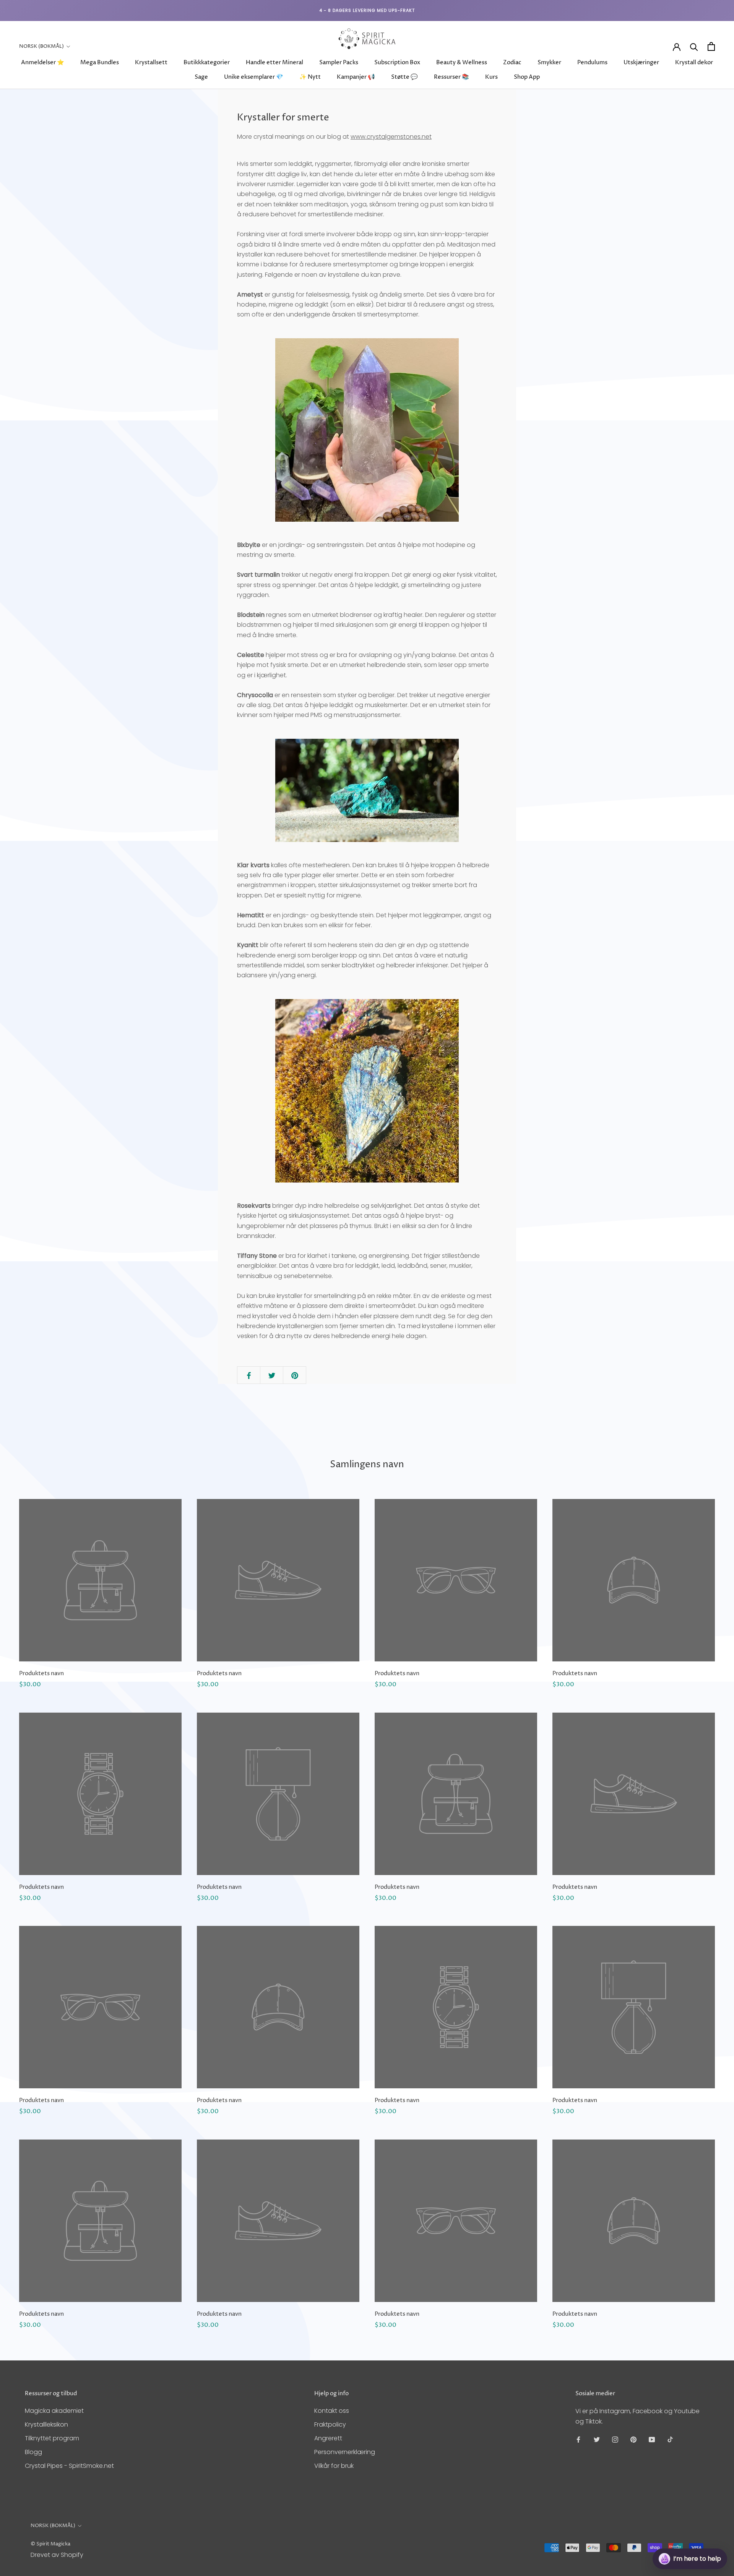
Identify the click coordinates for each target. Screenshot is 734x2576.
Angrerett (328, 2438)
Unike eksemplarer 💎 (254, 77)
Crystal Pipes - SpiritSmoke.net (69, 2466)
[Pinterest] (633, 2439)
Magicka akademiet (54, 2411)
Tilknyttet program (52, 2438)
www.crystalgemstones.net (391, 137)
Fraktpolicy (330, 2424)
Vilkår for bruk (334, 2466)
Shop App (527, 77)
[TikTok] (670, 2439)
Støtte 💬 (404, 77)
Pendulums (592, 62)
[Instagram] (615, 2439)
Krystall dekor (694, 62)
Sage (201, 77)
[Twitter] (597, 2439)
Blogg (33, 2452)
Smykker (549, 62)
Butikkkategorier (207, 62)
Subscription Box (397, 62)
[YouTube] (652, 2439)
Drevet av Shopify (57, 2555)
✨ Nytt (310, 77)
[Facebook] (578, 2439)
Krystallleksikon (46, 2424)
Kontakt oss (332, 2411)
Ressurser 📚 (451, 77)
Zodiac (512, 62)
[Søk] (694, 46)
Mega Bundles (100, 62)
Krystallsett (151, 62)
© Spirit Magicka (50, 2544)
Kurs (491, 77)
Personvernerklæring (345, 2452)
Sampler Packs (339, 62)
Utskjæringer (641, 62)
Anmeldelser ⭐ (43, 62)
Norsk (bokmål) (41, 46)
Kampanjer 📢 (356, 77)
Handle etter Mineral (274, 62)
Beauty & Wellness (462, 62)
